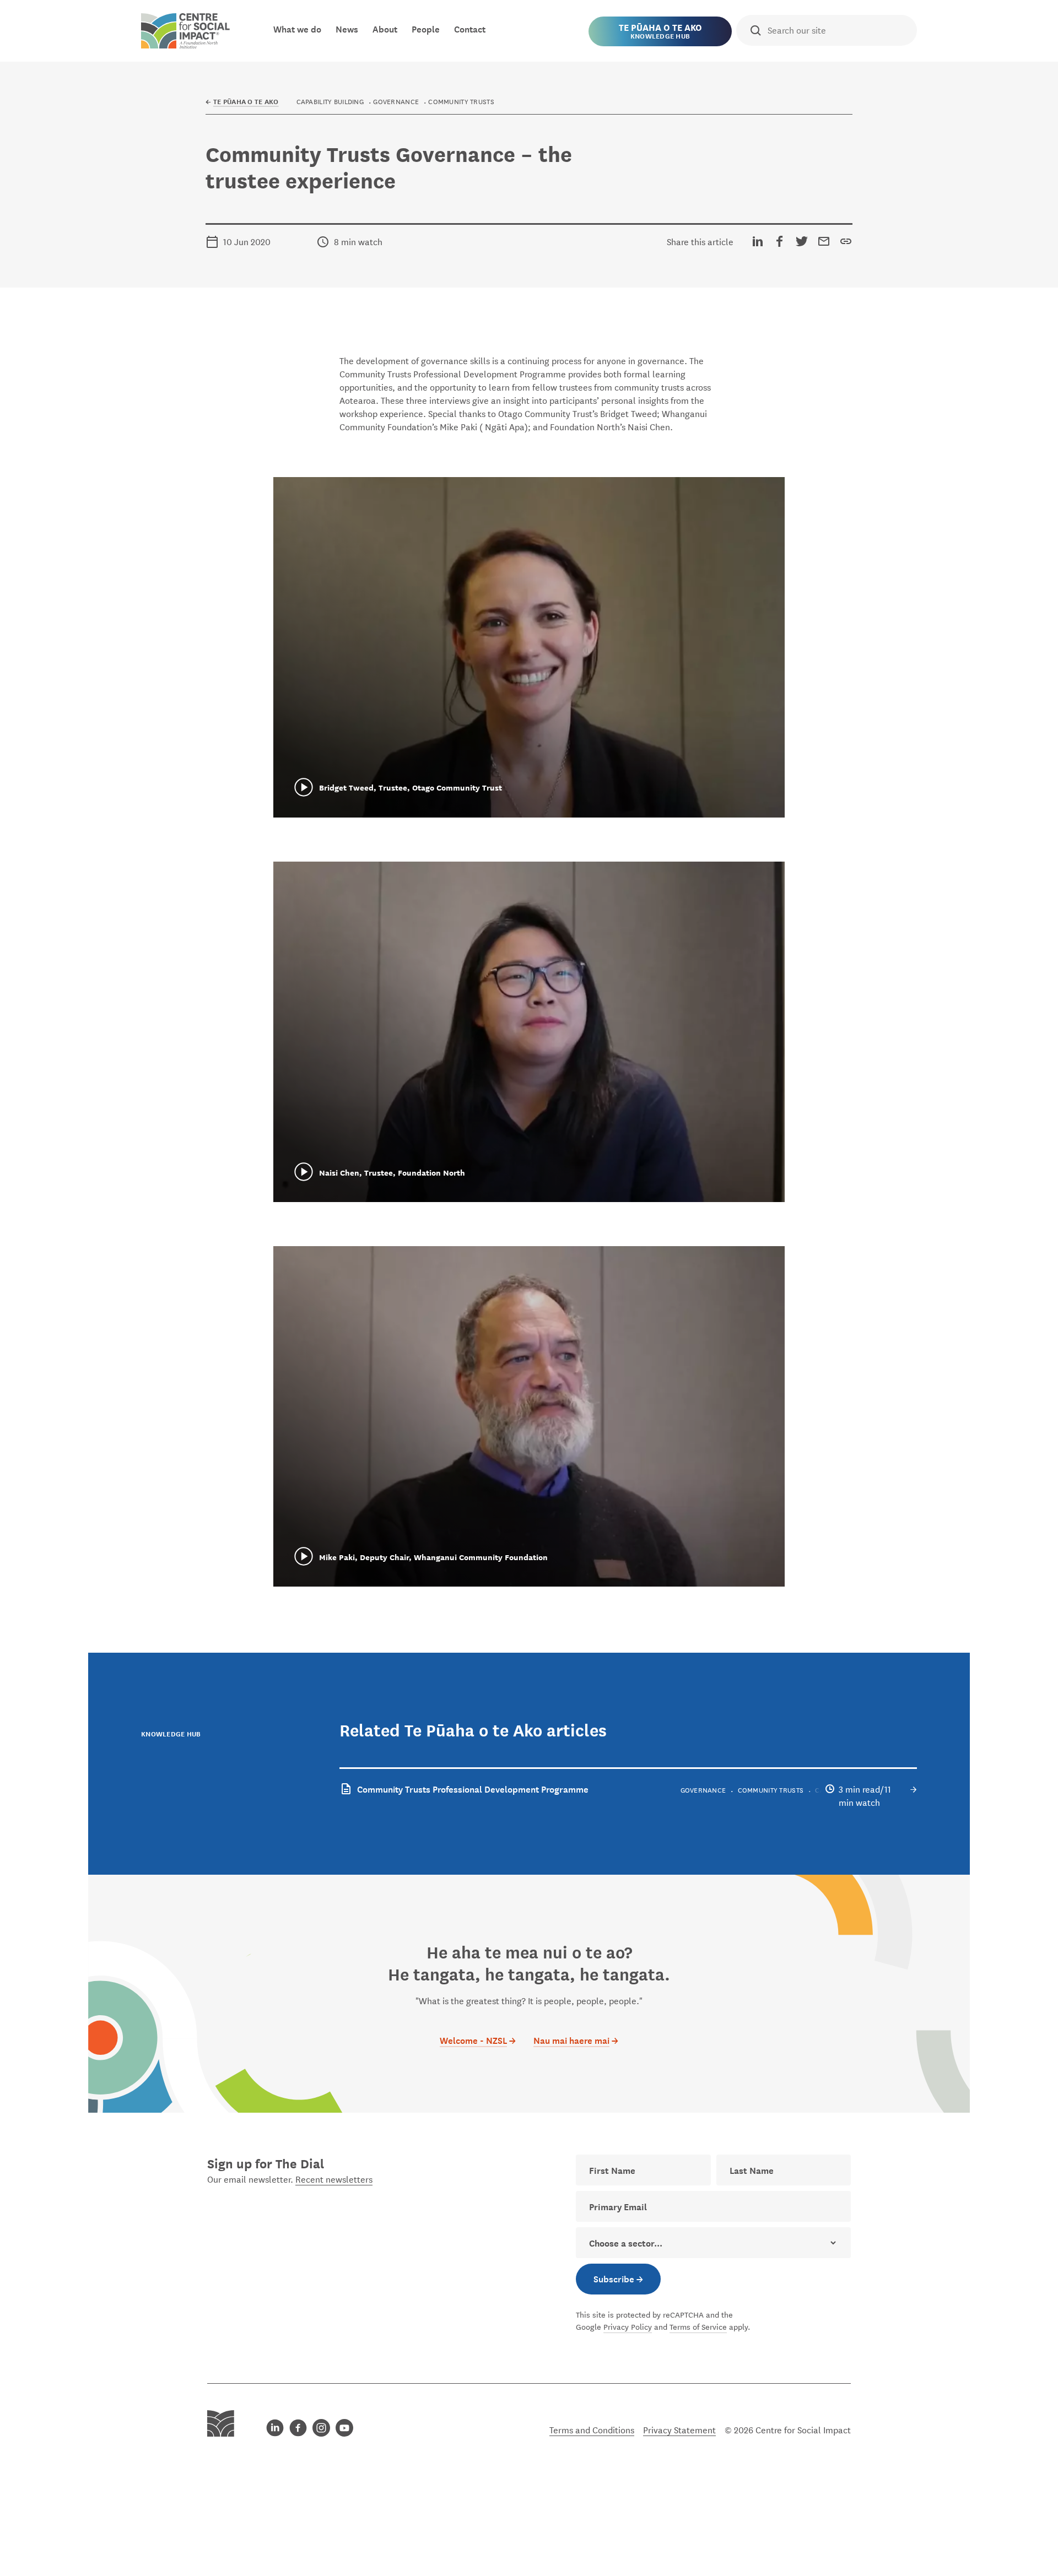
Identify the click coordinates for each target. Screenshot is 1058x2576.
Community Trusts (461, 101)
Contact (470, 28)
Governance (396, 101)
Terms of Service (698, 2326)
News (347, 28)
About (385, 28)
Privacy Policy (628, 2326)
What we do (297, 28)
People (426, 28)
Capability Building (330, 101)
